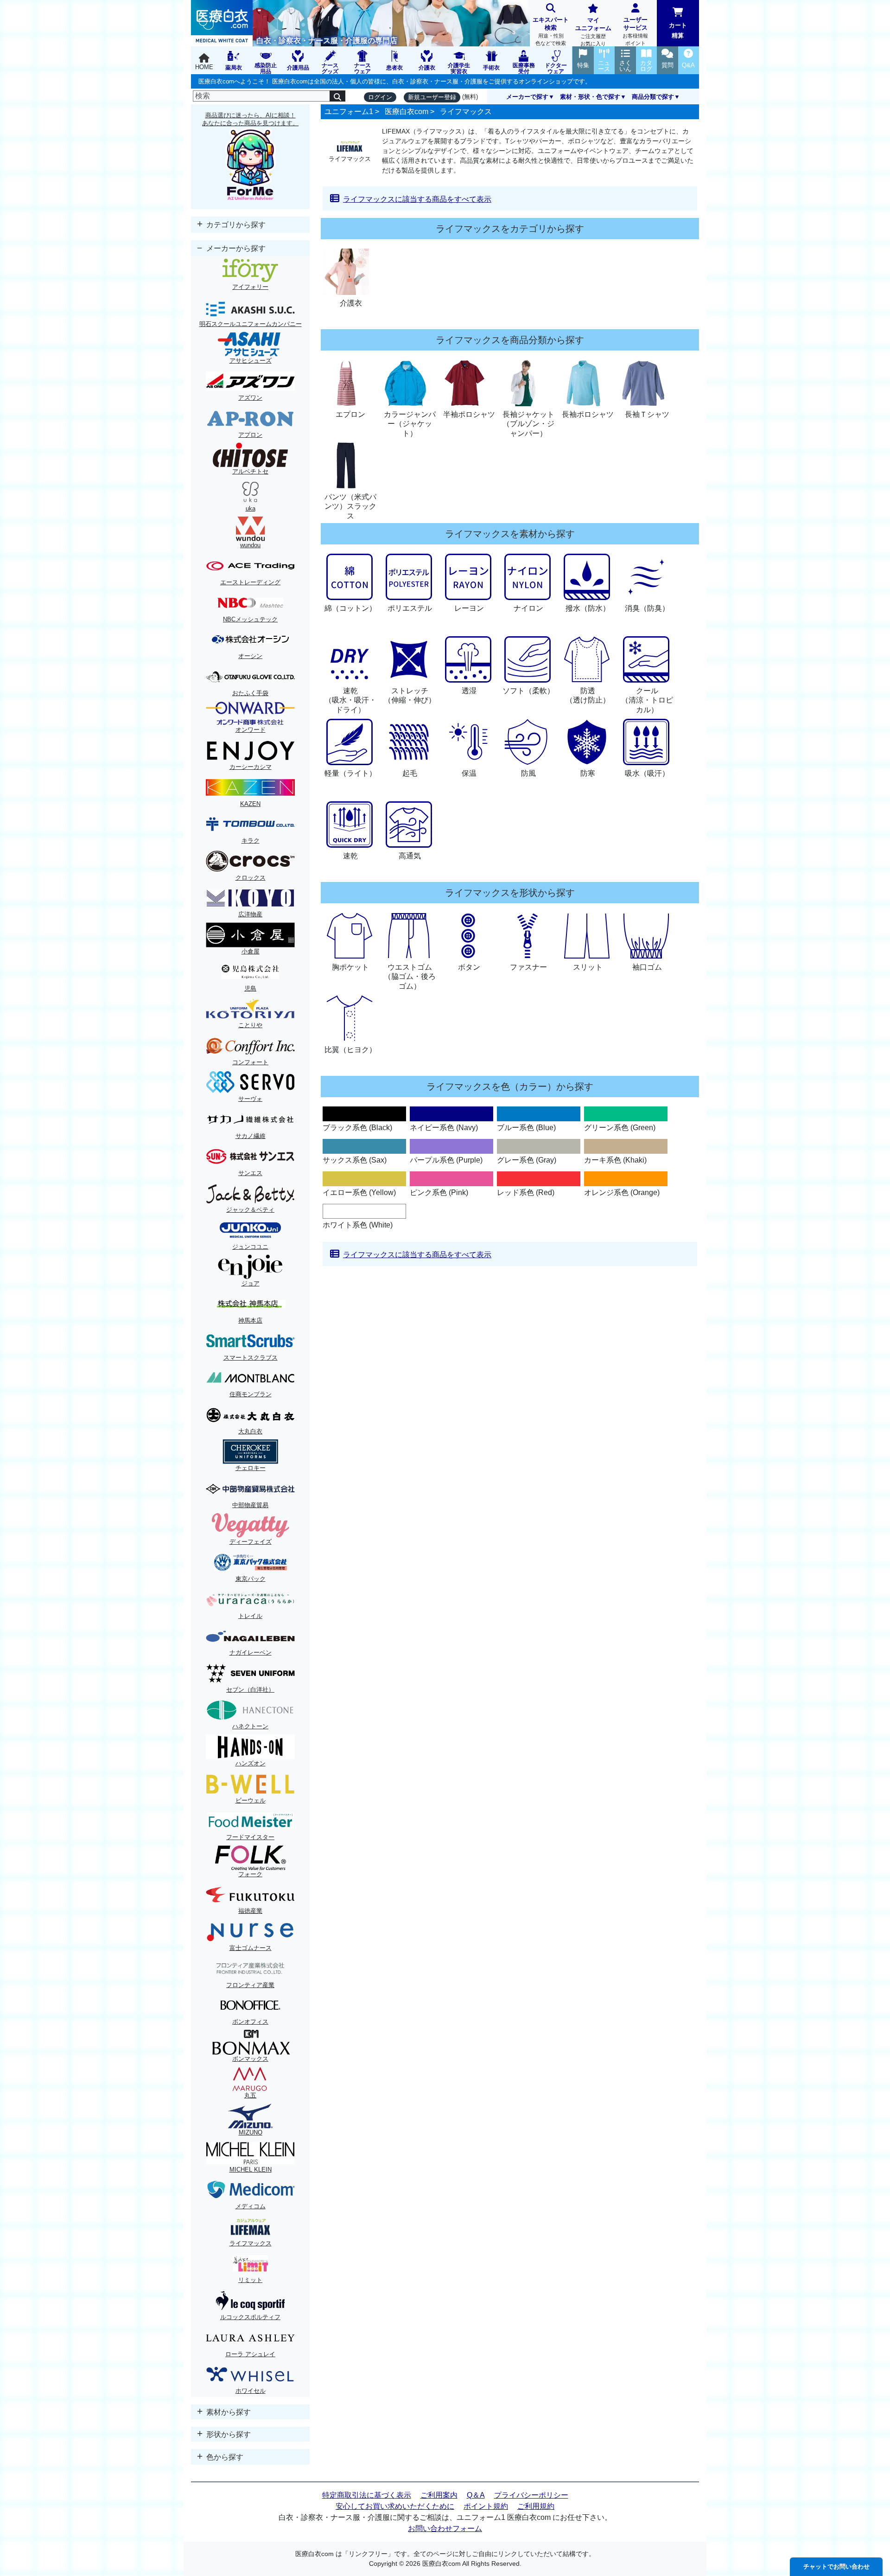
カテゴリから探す (235, 225)
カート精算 (678, 30)
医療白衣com (407, 112)
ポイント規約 (486, 2506)
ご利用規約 (536, 2506)
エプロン (350, 414)
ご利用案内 (439, 2495)
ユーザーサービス (635, 31)
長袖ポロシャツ (588, 414)
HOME (204, 67)
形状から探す (228, 2434)
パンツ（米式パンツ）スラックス (350, 507)
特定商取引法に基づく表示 (367, 2495)
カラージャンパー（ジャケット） (410, 424)
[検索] (337, 96)
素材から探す (228, 2412)
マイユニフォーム (593, 32)
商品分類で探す (653, 97)
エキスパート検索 (551, 31)
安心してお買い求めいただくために (395, 2506)
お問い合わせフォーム (445, 2528)
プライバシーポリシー (531, 2495)
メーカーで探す (527, 97)
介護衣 (351, 303)
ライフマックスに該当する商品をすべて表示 (417, 199)
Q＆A (476, 2495)
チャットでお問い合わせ (836, 2566)
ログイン (380, 97)
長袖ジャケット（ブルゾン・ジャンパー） (528, 424)
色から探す (224, 2457)
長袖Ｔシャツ (647, 414)
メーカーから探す (235, 248)
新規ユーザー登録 (432, 97)
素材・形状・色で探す (590, 97)
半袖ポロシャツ (469, 414)
